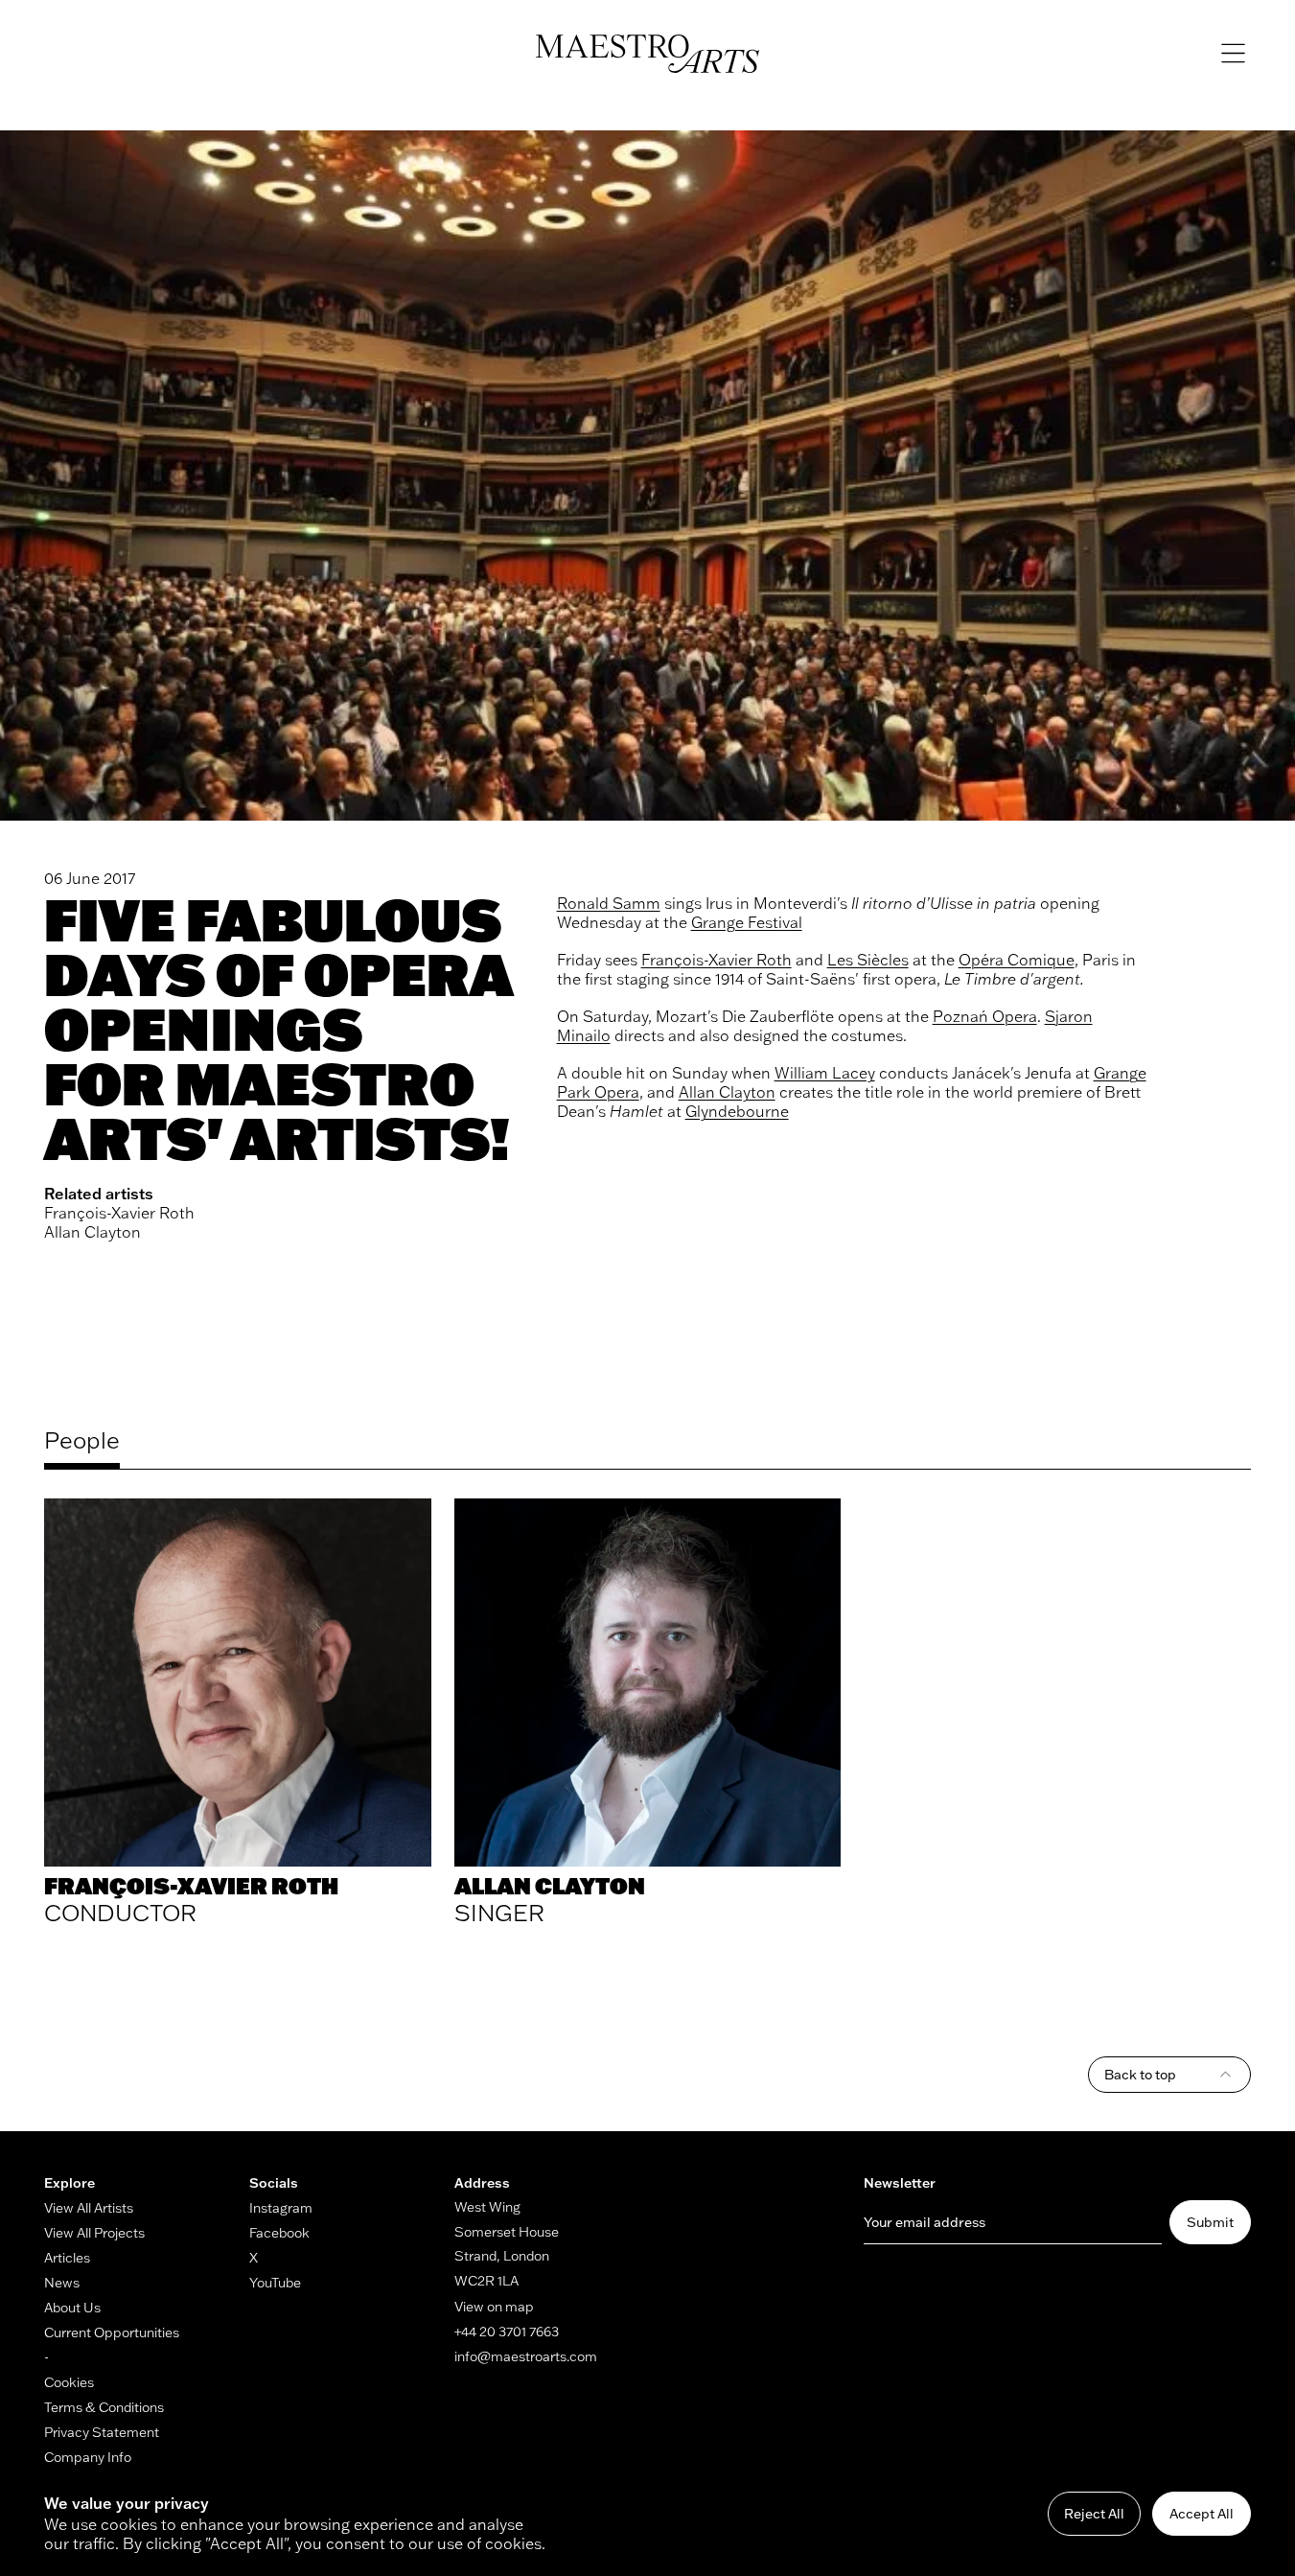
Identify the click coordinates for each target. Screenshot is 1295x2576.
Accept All (1202, 2514)
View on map (494, 2307)
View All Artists (89, 2208)
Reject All (1094, 2514)
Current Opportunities (112, 2332)
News (62, 2283)
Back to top (1140, 2075)
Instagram (281, 2208)
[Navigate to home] (647, 54)
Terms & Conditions (104, 2407)
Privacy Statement (102, 2432)
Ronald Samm (609, 903)
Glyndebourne (737, 1111)
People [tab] (82, 1440)
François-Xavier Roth (119, 1213)
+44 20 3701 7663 (507, 2332)
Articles (67, 2258)
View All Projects (94, 2233)
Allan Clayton (92, 1232)
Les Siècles (868, 960)
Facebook (279, 2233)
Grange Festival (747, 922)
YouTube (275, 2283)
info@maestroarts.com (526, 2356)
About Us (72, 2308)
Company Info (88, 2457)
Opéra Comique (1017, 960)
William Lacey (825, 1073)
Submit (1210, 2222)
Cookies (69, 2382)
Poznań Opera (985, 1016)
